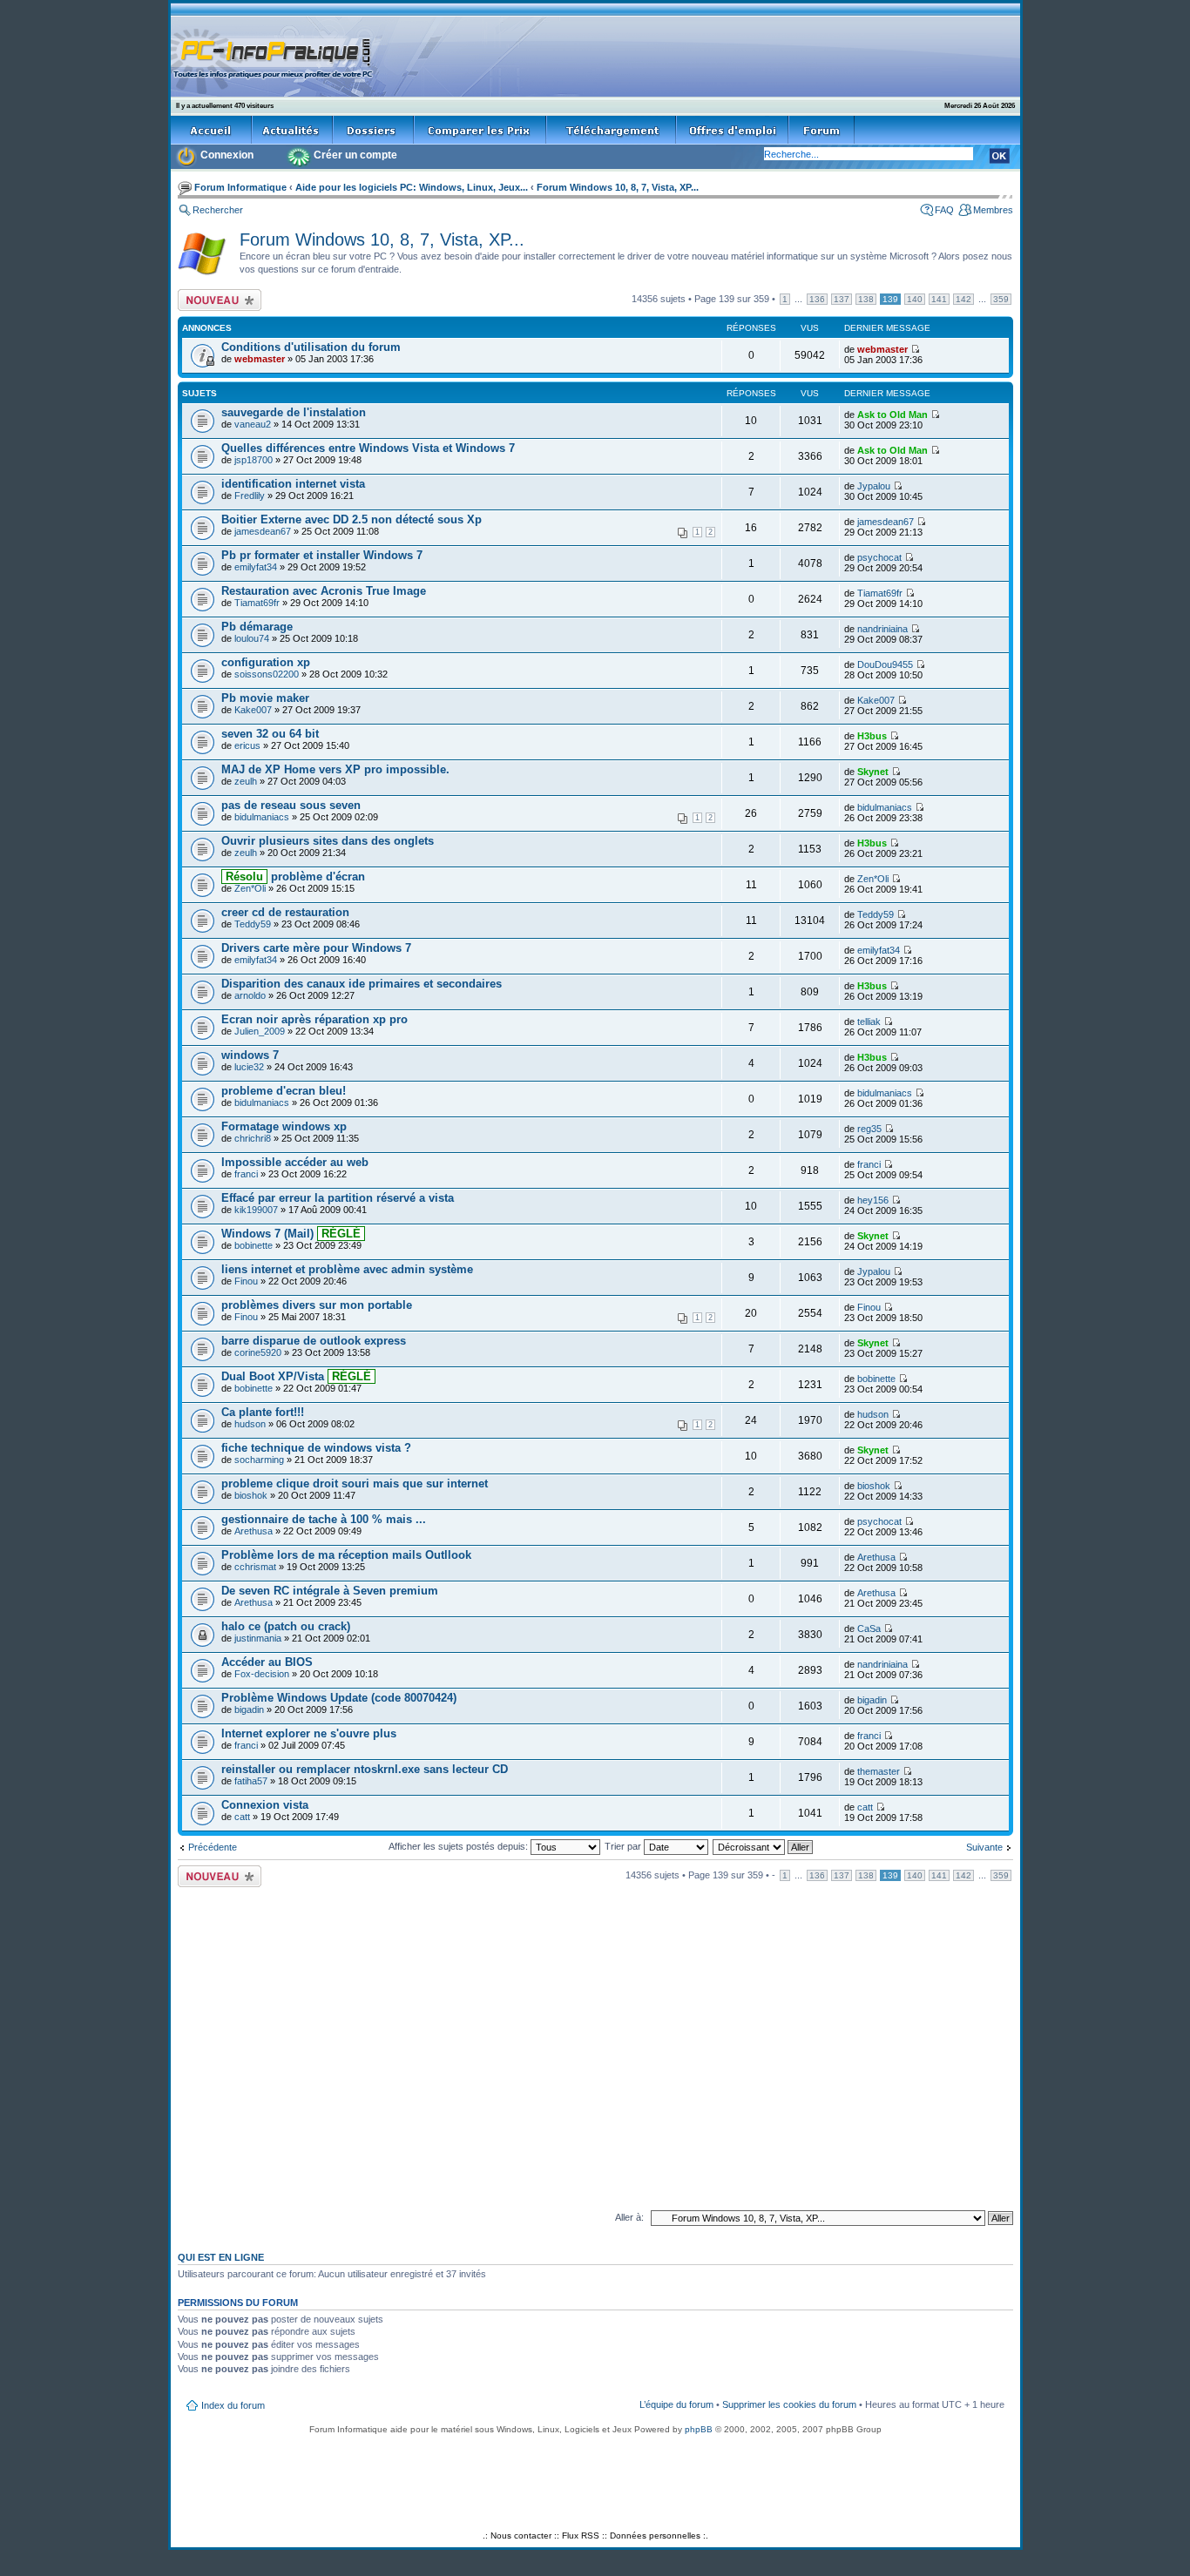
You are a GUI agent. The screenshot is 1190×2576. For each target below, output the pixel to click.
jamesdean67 (263, 531)
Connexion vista (265, 1805)
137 (842, 299)
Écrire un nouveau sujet (216, 300)
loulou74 (252, 638)
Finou (246, 1281)
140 (915, 299)
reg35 (869, 1129)
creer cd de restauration (285, 912)
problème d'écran (294, 877)
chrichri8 (253, 1138)
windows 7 (250, 1055)
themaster (879, 1771)
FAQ (944, 210)
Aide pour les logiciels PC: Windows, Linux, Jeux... (412, 187)
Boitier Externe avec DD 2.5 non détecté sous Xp (352, 519)
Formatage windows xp (284, 1126)
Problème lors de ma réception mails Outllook (346, 1555)
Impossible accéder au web (295, 1162)
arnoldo (250, 995)
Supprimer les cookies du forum (789, 2404)
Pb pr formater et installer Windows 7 (322, 555)
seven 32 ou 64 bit (270, 734)
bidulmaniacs (262, 817)
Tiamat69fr (257, 603)
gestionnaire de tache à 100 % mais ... (324, 1519)
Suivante (984, 1847)
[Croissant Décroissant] (764, 1846)
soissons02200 (267, 674)
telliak (869, 1022)
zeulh (246, 781)
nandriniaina (882, 629)
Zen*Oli (250, 888)
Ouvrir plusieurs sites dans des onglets (328, 841)
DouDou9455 (885, 664)
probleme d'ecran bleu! (284, 1091)
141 (939, 299)
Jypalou (874, 486)
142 (963, 299)
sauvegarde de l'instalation (294, 412)
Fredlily (250, 496)
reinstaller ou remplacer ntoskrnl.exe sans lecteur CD (365, 1769)
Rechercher (218, 210)
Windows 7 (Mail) (293, 1234)
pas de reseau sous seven (291, 805)
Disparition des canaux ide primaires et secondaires (362, 984)
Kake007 (253, 710)
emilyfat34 (256, 567)
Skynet (873, 772)
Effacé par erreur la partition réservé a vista (338, 1198)
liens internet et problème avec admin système (347, 1269)
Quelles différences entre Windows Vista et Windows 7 (368, 448)
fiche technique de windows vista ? (316, 1448)
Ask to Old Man (892, 415)
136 (817, 299)
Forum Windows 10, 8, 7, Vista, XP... (618, 187)
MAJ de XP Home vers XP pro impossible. (335, 769)
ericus (247, 745)
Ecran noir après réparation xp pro (314, 1019)
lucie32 (249, 1067)
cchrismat (255, 1567)
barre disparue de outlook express (314, 1341)
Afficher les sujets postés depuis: (460, 1846)
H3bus (872, 736)
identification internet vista (293, 484)
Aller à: (629, 2217)
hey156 (873, 1200)
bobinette (254, 1245)
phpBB (699, 2429)
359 (1001, 299)
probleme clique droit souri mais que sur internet (355, 1484)
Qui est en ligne (221, 2257)
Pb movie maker (265, 698)
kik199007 (256, 1210)
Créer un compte (355, 155)
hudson (250, 1424)
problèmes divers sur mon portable (317, 1305)
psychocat (879, 557)
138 (866, 299)
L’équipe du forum (676, 2404)
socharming (259, 1460)
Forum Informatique (240, 187)
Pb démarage (257, 627)
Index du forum (233, 2405)
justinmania (258, 1638)
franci (246, 1174)
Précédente (213, 1847)
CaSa (869, 1629)
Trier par (624, 1846)
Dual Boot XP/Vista (298, 1376)
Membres (993, 210)
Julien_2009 (260, 1031)
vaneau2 (253, 424)
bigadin (249, 1709)
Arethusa (254, 1531)
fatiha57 (251, 1781)
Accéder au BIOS (267, 1662)
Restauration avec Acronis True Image (324, 591)
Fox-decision (262, 1674)
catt (242, 1817)
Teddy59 (253, 924)
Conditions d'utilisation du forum (311, 347)
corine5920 (258, 1352)
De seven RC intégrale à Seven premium (330, 1591)
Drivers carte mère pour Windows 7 (316, 948)
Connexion (227, 155)
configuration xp (266, 662)
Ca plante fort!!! (263, 1412)
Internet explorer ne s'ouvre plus (309, 1733)
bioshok (251, 1495)
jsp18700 (254, 460)
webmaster (260, 359)
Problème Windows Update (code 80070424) (339, 1698)
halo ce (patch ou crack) (286, 1626)
